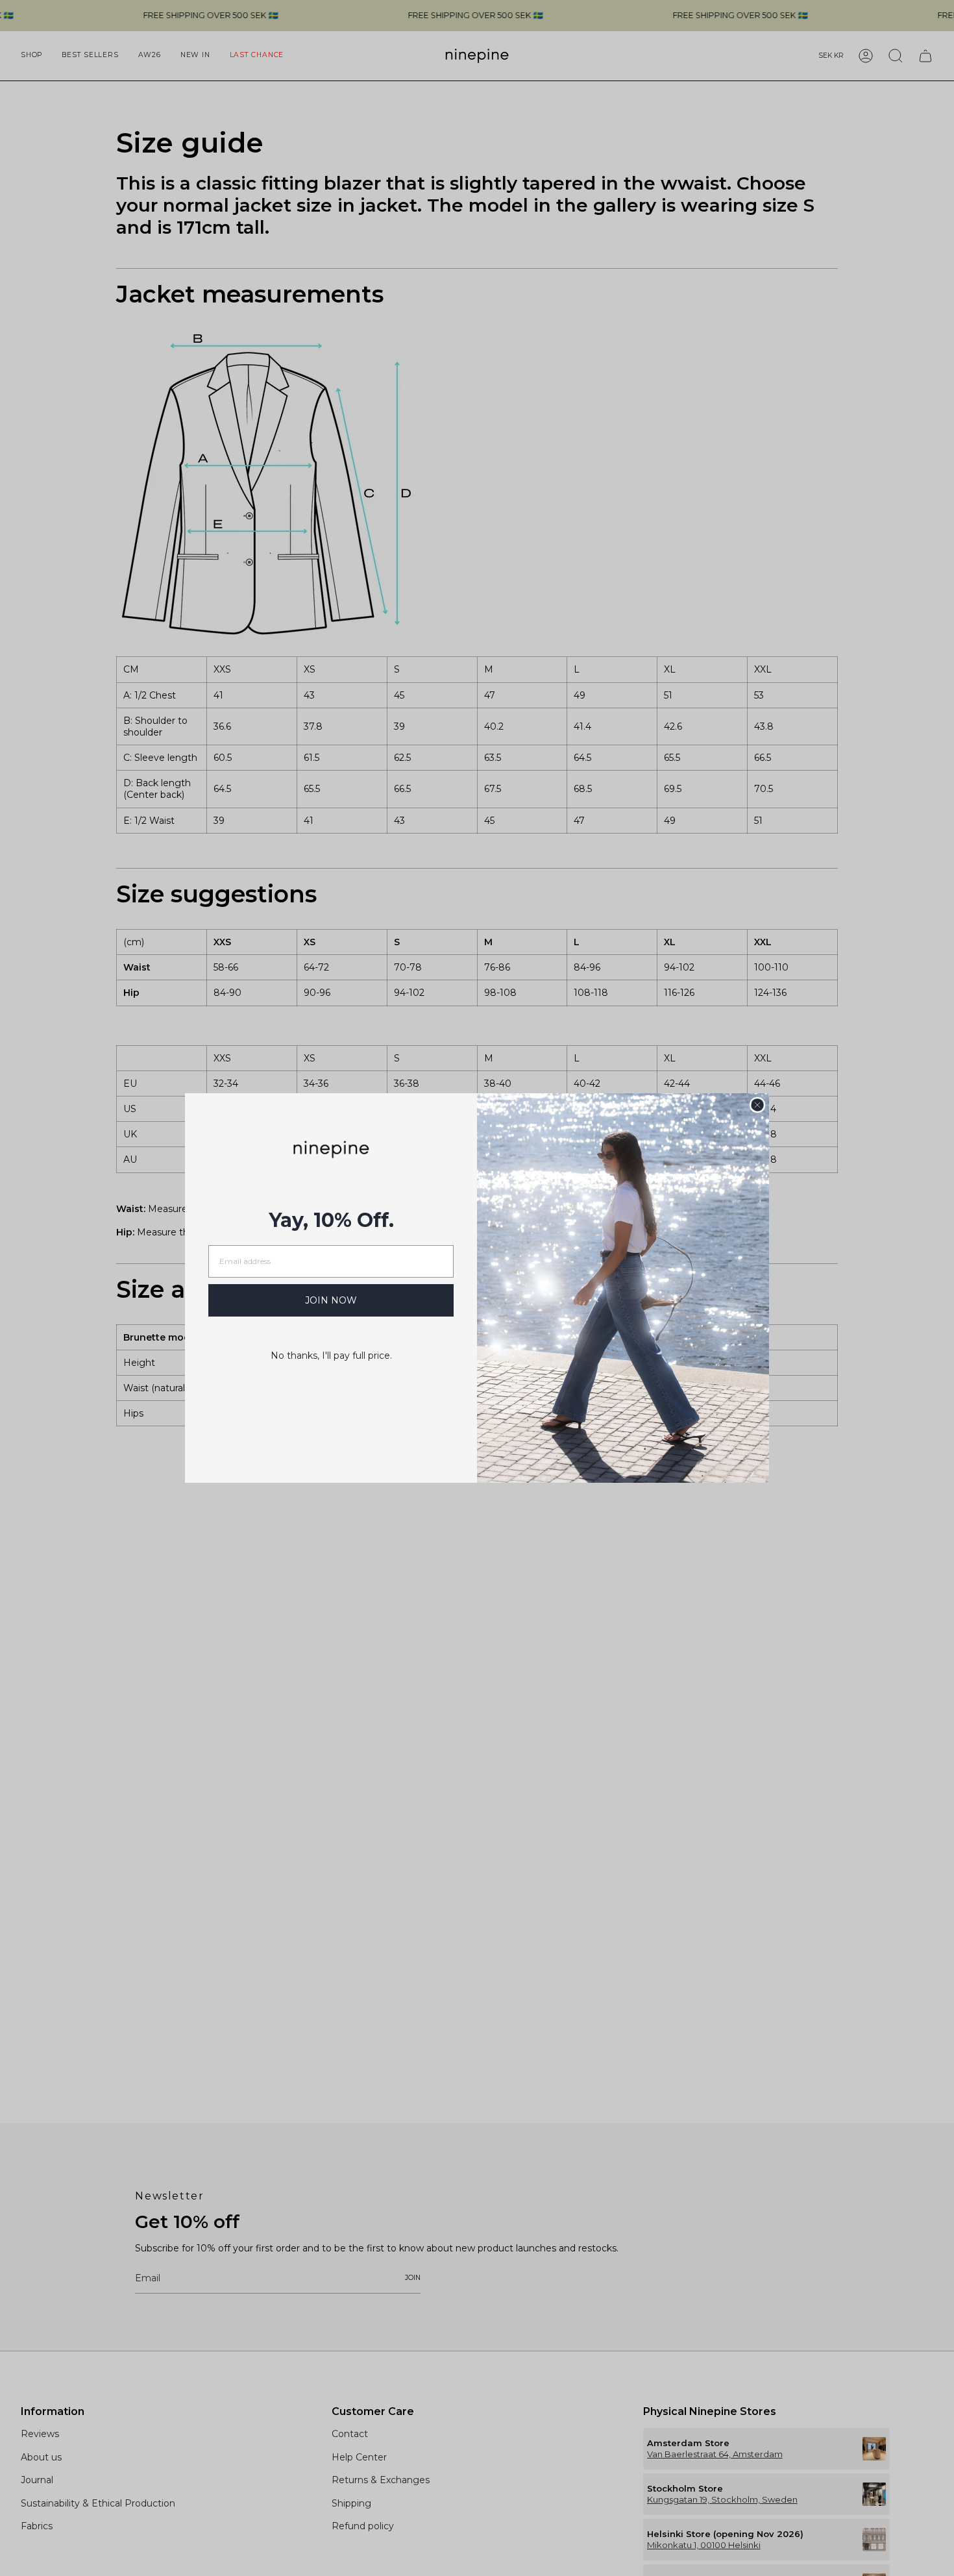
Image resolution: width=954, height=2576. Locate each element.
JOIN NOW (331, 1300)
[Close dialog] (757, 1105)
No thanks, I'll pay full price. (331, 1356)
